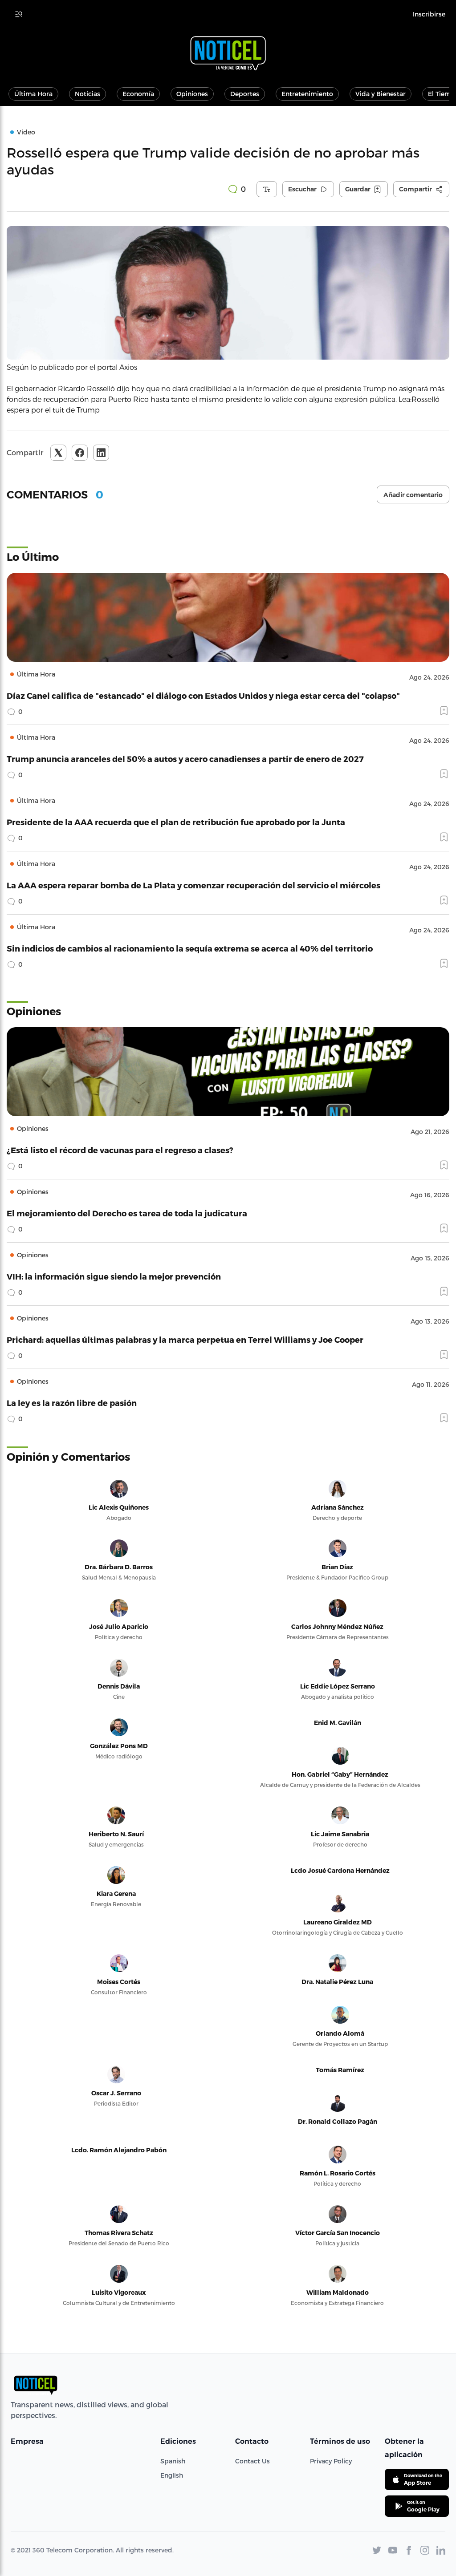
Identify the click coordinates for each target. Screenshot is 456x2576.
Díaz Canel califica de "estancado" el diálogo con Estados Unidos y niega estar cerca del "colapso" (203, 695)
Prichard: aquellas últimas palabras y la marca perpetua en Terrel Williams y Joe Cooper (185, 1339)
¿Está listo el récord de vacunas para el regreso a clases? (120, 1150)
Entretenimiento (307, 94)
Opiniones (192, 94)
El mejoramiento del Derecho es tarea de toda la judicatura (127, 1213)
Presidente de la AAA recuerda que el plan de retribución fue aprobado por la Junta (176, 822)
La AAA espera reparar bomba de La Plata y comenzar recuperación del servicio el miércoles (193, 885)
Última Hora (33, 94)
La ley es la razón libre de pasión (72, 1403)
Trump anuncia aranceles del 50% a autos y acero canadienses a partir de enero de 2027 (185, 759)
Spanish (173, 2461)
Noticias (88, 94)
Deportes (245, 94)
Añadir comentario (413, 495)
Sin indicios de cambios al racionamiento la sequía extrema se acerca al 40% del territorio (190, 948)
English (172, 2475)
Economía (138, 94)
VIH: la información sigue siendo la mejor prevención (114, 1276)
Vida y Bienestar (381, 94)
